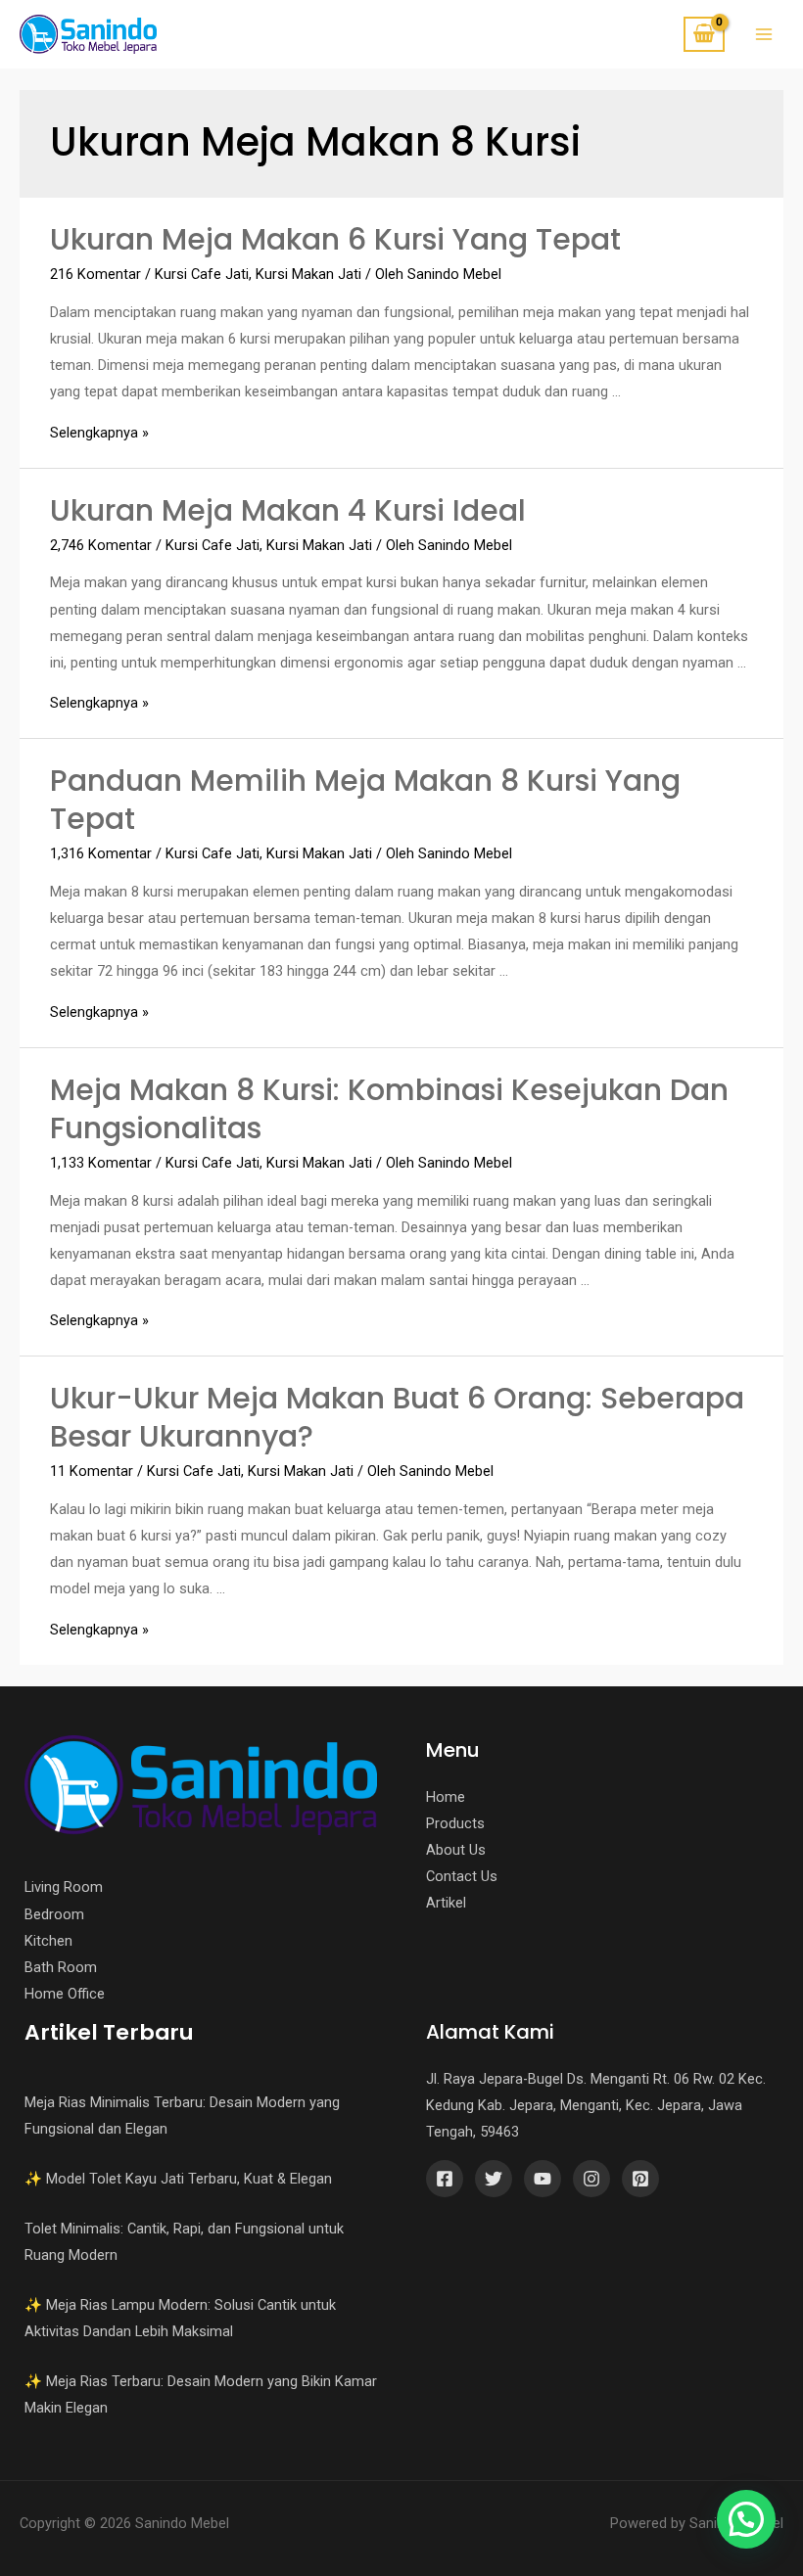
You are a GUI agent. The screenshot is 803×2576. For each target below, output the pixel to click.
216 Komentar (95, 274)
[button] (746, 2519)
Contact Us (462, 1876)
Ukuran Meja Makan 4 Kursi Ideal (288, 510)
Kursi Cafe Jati (202, 274)
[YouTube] (543, 2179)
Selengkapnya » (99, 433)
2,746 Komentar (101, 545)
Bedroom (54, 1914)
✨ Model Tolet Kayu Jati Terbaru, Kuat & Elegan (178, 2179)
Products (455, 1823)
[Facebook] (445, 2179)
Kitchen (48, 1941)
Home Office (65, 1994)
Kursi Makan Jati (308, 274)
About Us (456, 1850)
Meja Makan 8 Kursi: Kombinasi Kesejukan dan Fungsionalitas (389, 1109)
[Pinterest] (640, 2179)
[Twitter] (494, 2179)
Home (446, 1797)
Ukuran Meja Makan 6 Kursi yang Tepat (335, 239)
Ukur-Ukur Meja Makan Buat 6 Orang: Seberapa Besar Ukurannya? (397, 1417)
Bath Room (61, 1967)
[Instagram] (591, 2179)
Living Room (64, 1887)
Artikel (446, 1903)
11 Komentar (92, 1471)
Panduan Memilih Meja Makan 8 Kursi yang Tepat (365, 800)
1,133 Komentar (101, 1163)
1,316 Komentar (101, 853)
